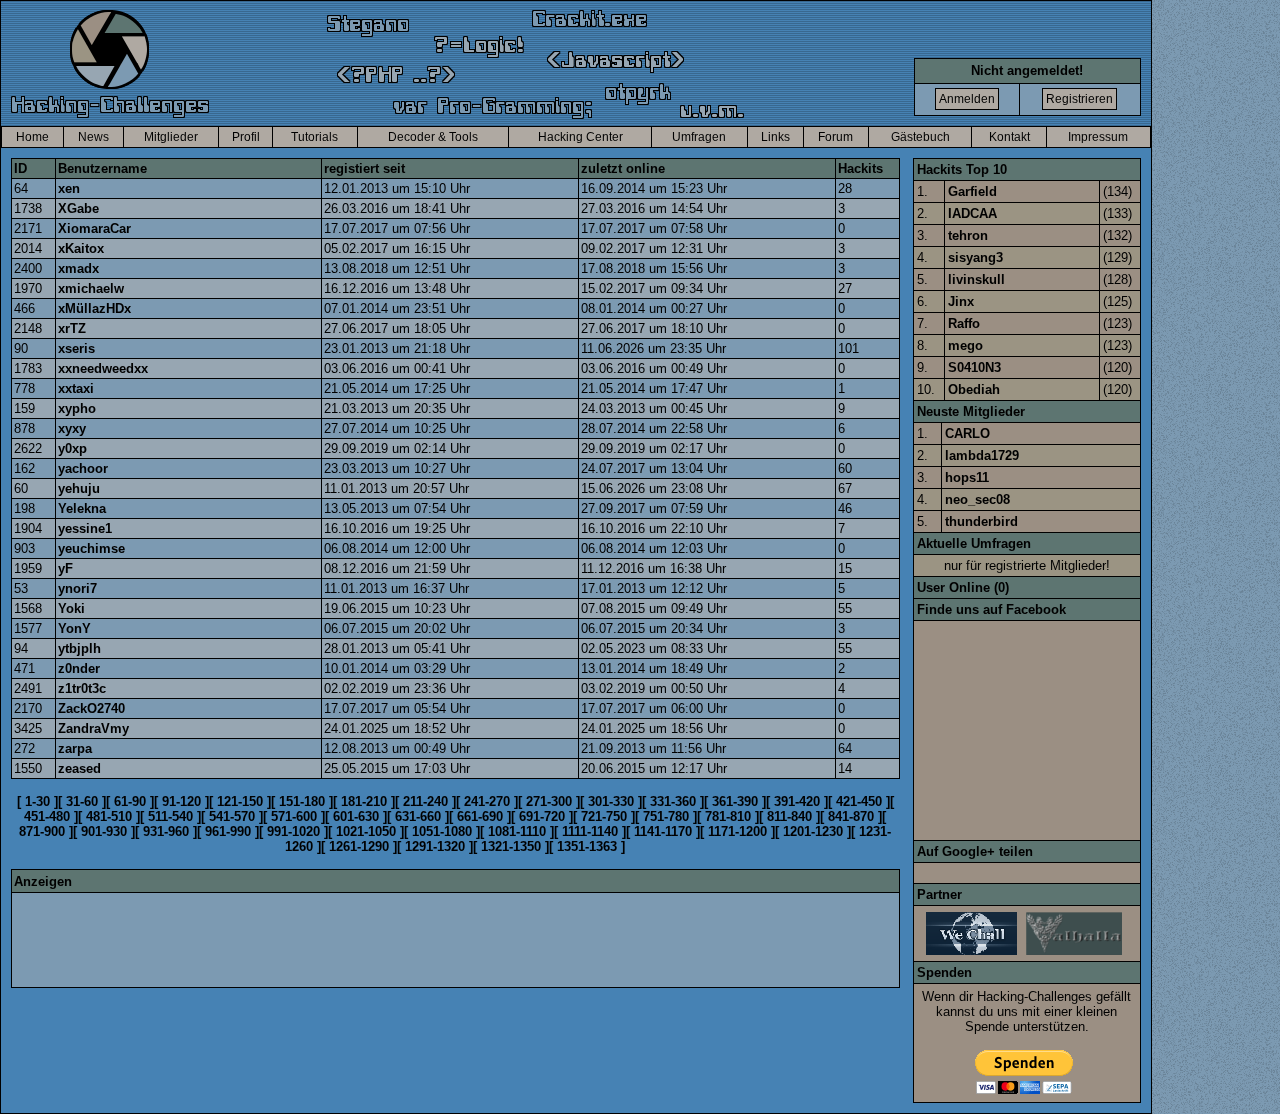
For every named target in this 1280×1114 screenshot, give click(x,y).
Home (32, 137)
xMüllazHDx (94, 308)
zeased (79, 768)
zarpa (75, 748)
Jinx (961, 301)
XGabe (78, 208)
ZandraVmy (93, 728)
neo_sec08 (977, 499)
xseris (76, 348)
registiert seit (364, 168)
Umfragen (699, 137)
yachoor (83, 468)
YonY (74, 628)
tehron (968, 235)
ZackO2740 (91, 708)
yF (65, 568)
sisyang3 (975, 257)
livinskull (976, 279)
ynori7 (77, 588)
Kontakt (1009, 137)
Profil (246, 137)
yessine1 (85, 528)
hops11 (967, 477)
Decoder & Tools (433, 137)
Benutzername (102, 168)
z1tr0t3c (82, 688)
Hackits (860, 168)
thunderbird (981, 521)
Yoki (71, 608)
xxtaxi (76, 388)
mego (965, 345)
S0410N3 (974, 367)
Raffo (964, 323)
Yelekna (82, 508)
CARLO (967, 433)
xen (69, 188)
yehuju (79, 488)
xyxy (72, 428)
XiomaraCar (94, 228)
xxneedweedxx (103, 368)
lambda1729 (982, 455)
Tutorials (314, 137)
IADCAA (972, 213)
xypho (77, 408)
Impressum (1098, 137)
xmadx (78, 268)
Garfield (972, 191)
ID (20, 168)
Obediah (974, 389)
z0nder (79, 668)
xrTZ (72, 328)
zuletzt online (623, 168)
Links (775, 137)
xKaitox (81, 248)
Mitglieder (171, 137)
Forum (835, 137)
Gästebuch (920, 137)
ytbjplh (79, 648)
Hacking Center (580, 137)
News (93, 137)
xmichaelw (91, 288)
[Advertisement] (378, 940)
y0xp (72, 448)
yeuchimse (91, 548)
